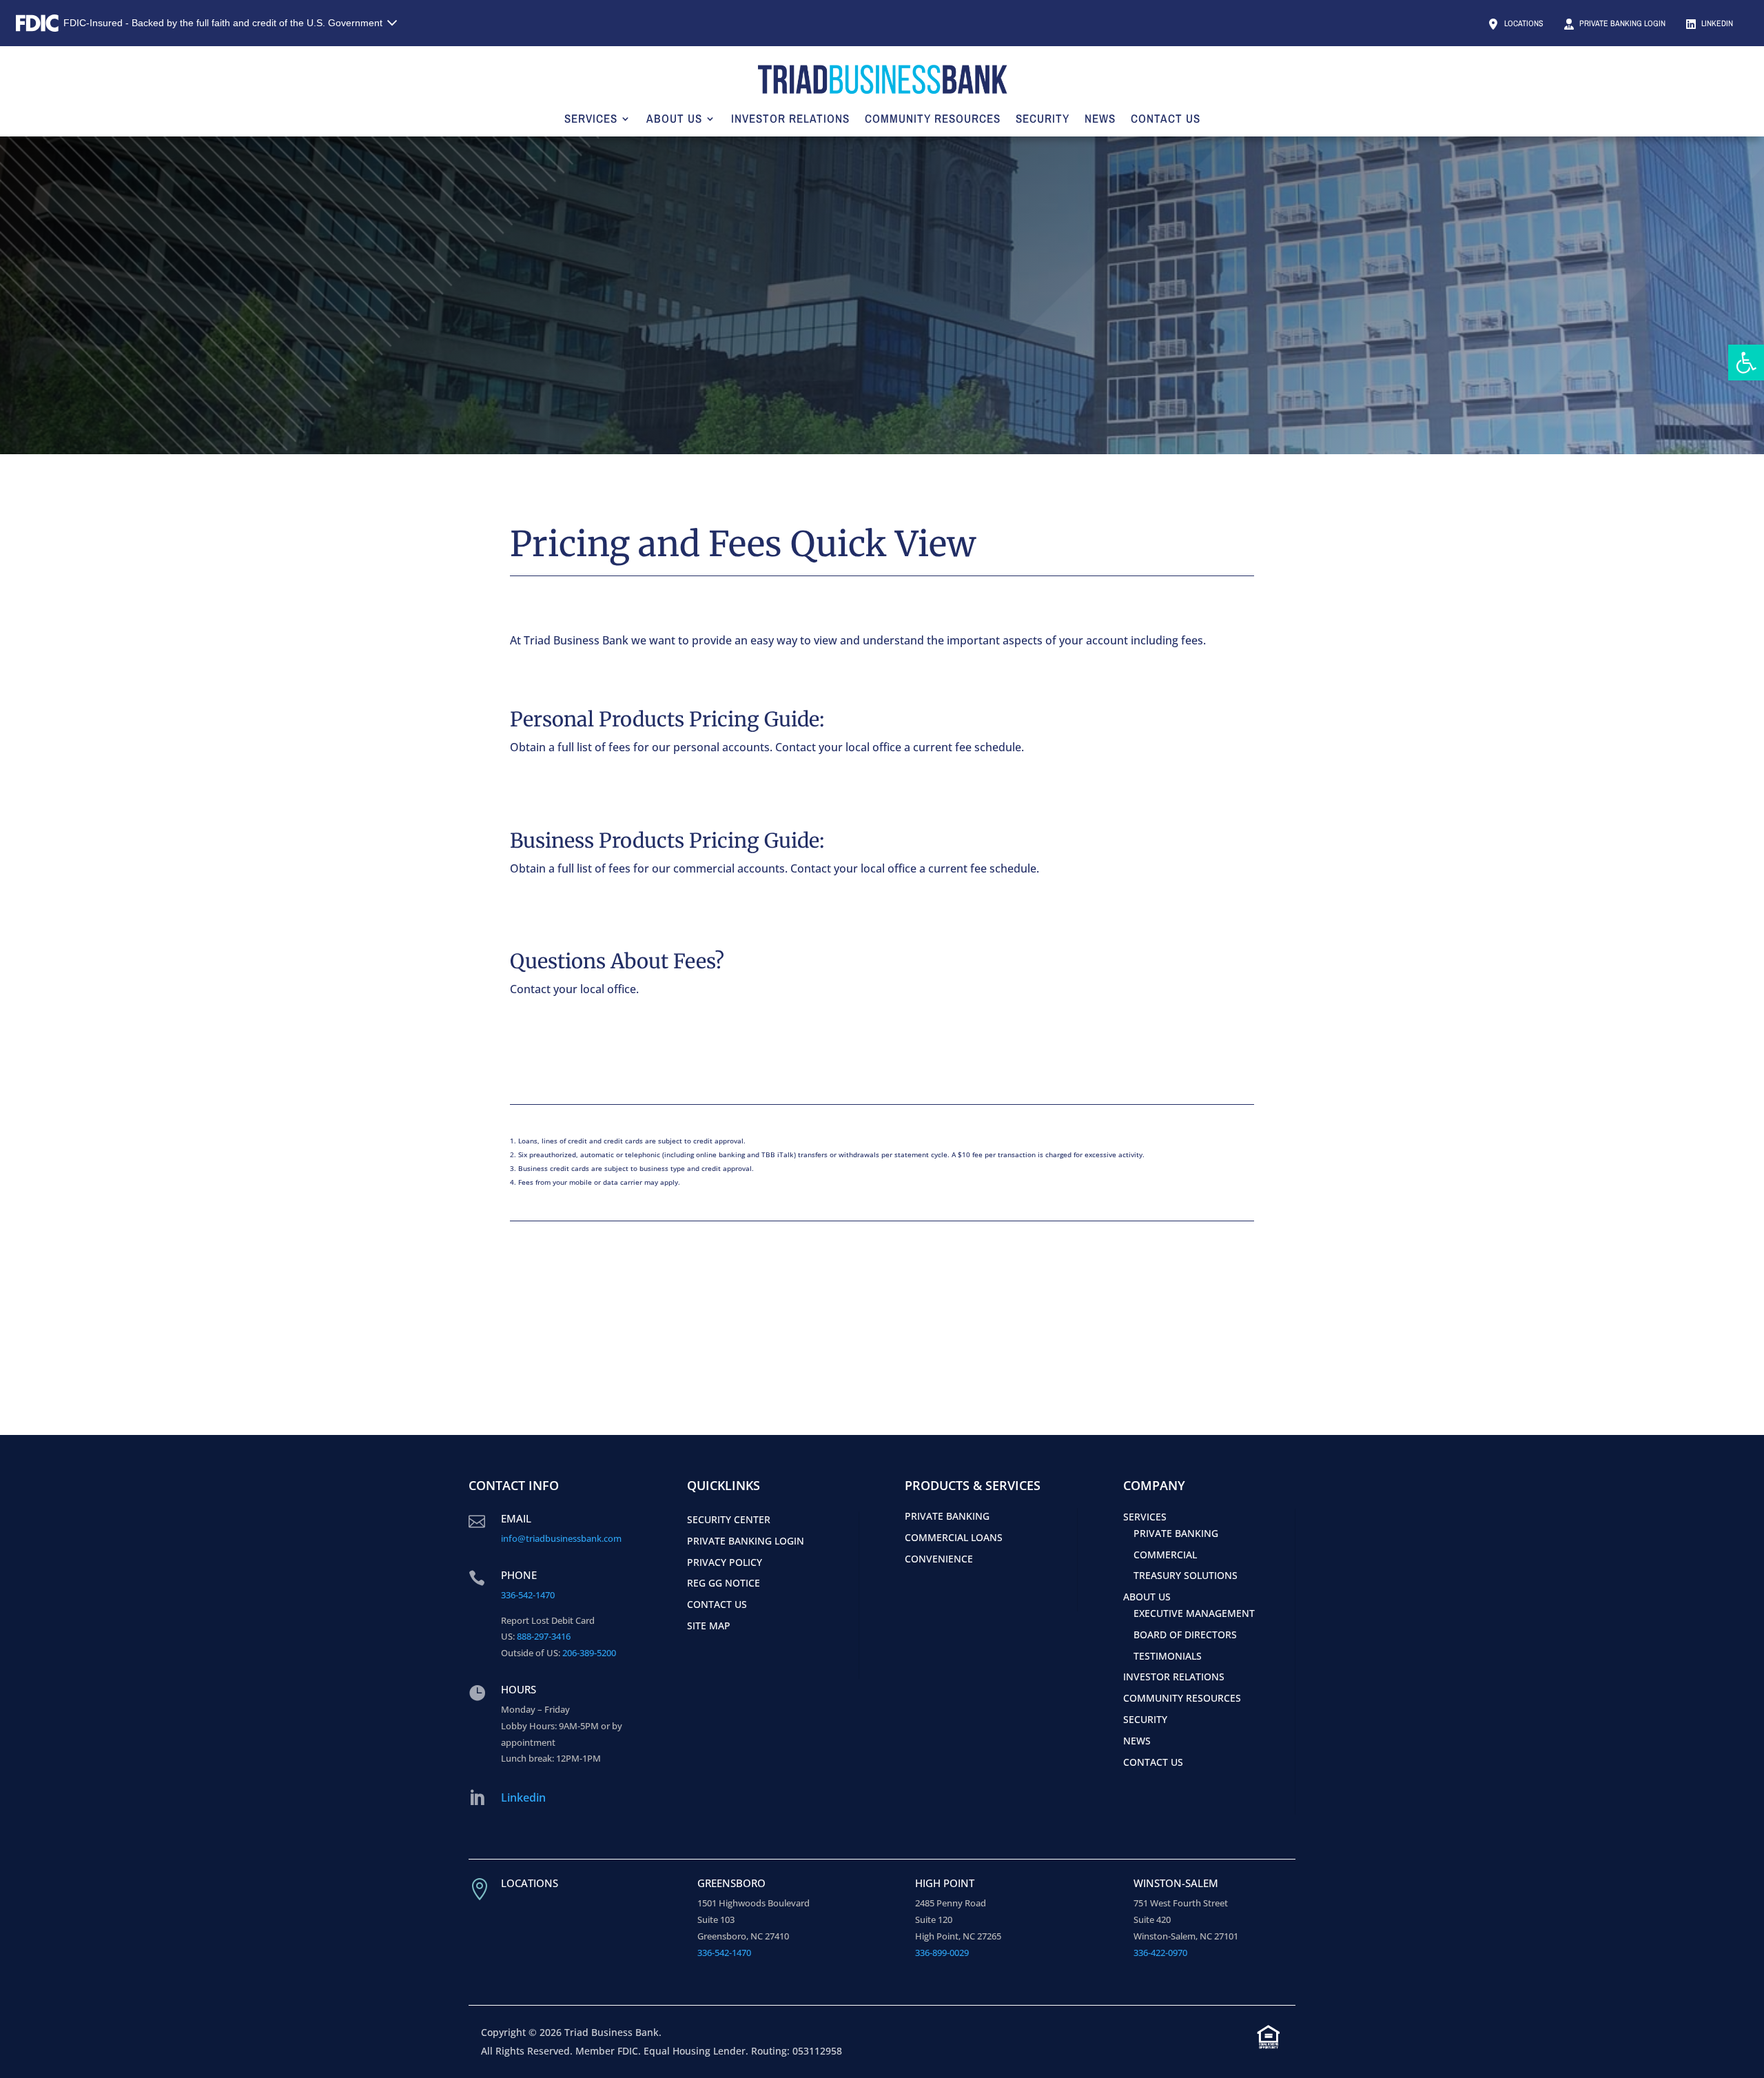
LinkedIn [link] (1716, 23)
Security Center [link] (729, 1519)
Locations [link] (1523, 23)
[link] (1746, 363)
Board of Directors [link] (1185, 1634)
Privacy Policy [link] (725, 1562)
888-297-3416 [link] (544, 1636)
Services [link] (591, 118)
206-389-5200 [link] (589, 1653)
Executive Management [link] (1194, 1613)
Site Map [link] (709, 1626)
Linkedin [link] (523, 1797)
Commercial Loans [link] (954, 1537)
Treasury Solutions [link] (1186, 1575)
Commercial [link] (1165, 1555)
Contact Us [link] (1166, 118)
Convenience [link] (939, 1559)
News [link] (1100, 118)
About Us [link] (674, 118)
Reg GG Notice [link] (724, 1583)
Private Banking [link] (947, 1516)
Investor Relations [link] (790, 118)
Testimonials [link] (1168, 1656)
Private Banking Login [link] (1621, 23)
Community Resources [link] (933, 118)
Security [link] (1043, 118)
